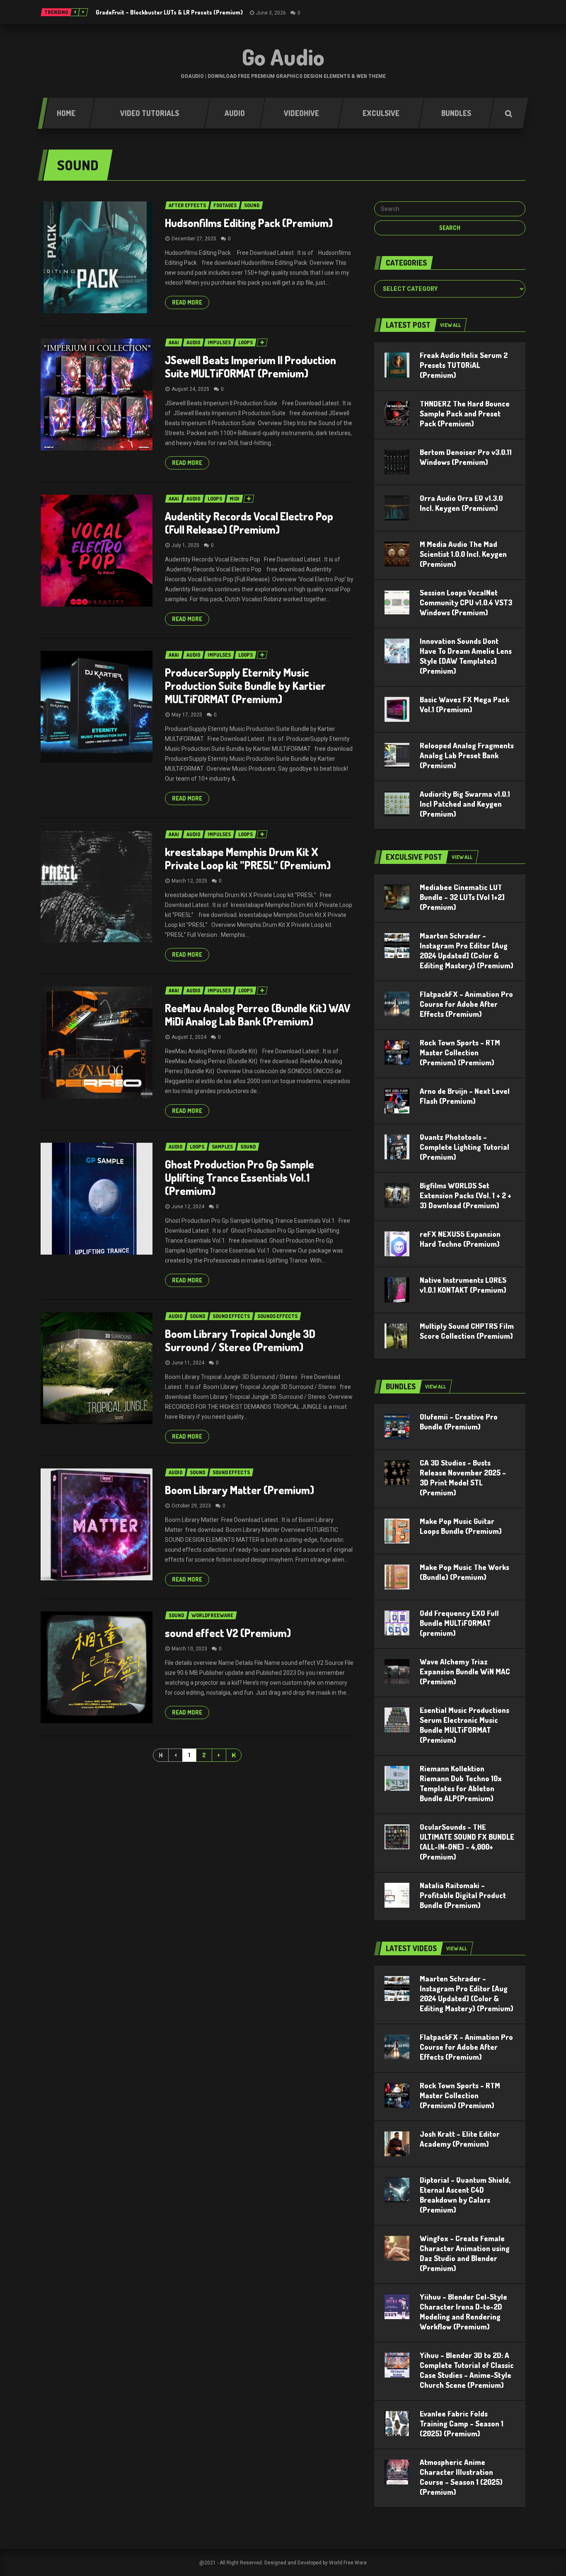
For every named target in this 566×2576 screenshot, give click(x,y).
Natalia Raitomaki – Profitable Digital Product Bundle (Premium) (463, 1895)
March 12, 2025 (189, 881)
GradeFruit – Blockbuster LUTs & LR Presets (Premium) (169, 12)
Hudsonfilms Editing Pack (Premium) (249, 223)
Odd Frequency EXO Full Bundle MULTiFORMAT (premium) (459, 1623)
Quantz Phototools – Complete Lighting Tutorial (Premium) (464, 1147)
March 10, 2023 (189, 1649)
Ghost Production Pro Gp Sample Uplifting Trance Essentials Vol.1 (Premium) (239, 1177)
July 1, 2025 (185, 545)
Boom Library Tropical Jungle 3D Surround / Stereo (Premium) (240, 1340)
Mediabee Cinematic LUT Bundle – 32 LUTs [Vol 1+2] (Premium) (462, 897)
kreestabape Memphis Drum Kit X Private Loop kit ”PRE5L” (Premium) (248, 858)
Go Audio (283, 57)
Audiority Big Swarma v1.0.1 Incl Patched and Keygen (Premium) (465, 804)
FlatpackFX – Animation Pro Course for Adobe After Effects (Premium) (466, 1004)
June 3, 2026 (271, 13)
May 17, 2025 (187, 715)
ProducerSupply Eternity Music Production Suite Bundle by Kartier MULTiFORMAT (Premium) (245, 686)
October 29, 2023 (191, 1506)
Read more (187, 302)
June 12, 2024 (188, 1207)
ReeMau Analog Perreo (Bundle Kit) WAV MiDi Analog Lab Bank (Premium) (258, 1015)
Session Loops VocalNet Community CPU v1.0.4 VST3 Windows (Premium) (466, 602)
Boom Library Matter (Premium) (239, 1490)
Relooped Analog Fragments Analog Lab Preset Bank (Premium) (467, 755)
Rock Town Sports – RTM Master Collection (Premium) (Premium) (460, 1052)
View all (450, 325)
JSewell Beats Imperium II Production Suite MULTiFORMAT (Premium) (250, 366)
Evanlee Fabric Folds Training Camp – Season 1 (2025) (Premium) (462, 2424)
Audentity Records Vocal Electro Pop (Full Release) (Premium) (249, 523)
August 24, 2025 (190, 389)
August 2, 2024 (189, 1037)
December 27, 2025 (194, 239)
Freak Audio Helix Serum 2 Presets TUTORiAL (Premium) (464, 365)
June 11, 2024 (188, 1363)
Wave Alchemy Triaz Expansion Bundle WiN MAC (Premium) (465, 1671)
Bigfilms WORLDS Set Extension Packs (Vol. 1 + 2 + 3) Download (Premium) (466, 1195)
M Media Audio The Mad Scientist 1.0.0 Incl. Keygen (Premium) (463, 554)
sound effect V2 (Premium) (228, 1633)
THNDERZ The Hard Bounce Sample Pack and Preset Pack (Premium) (465, 414)
